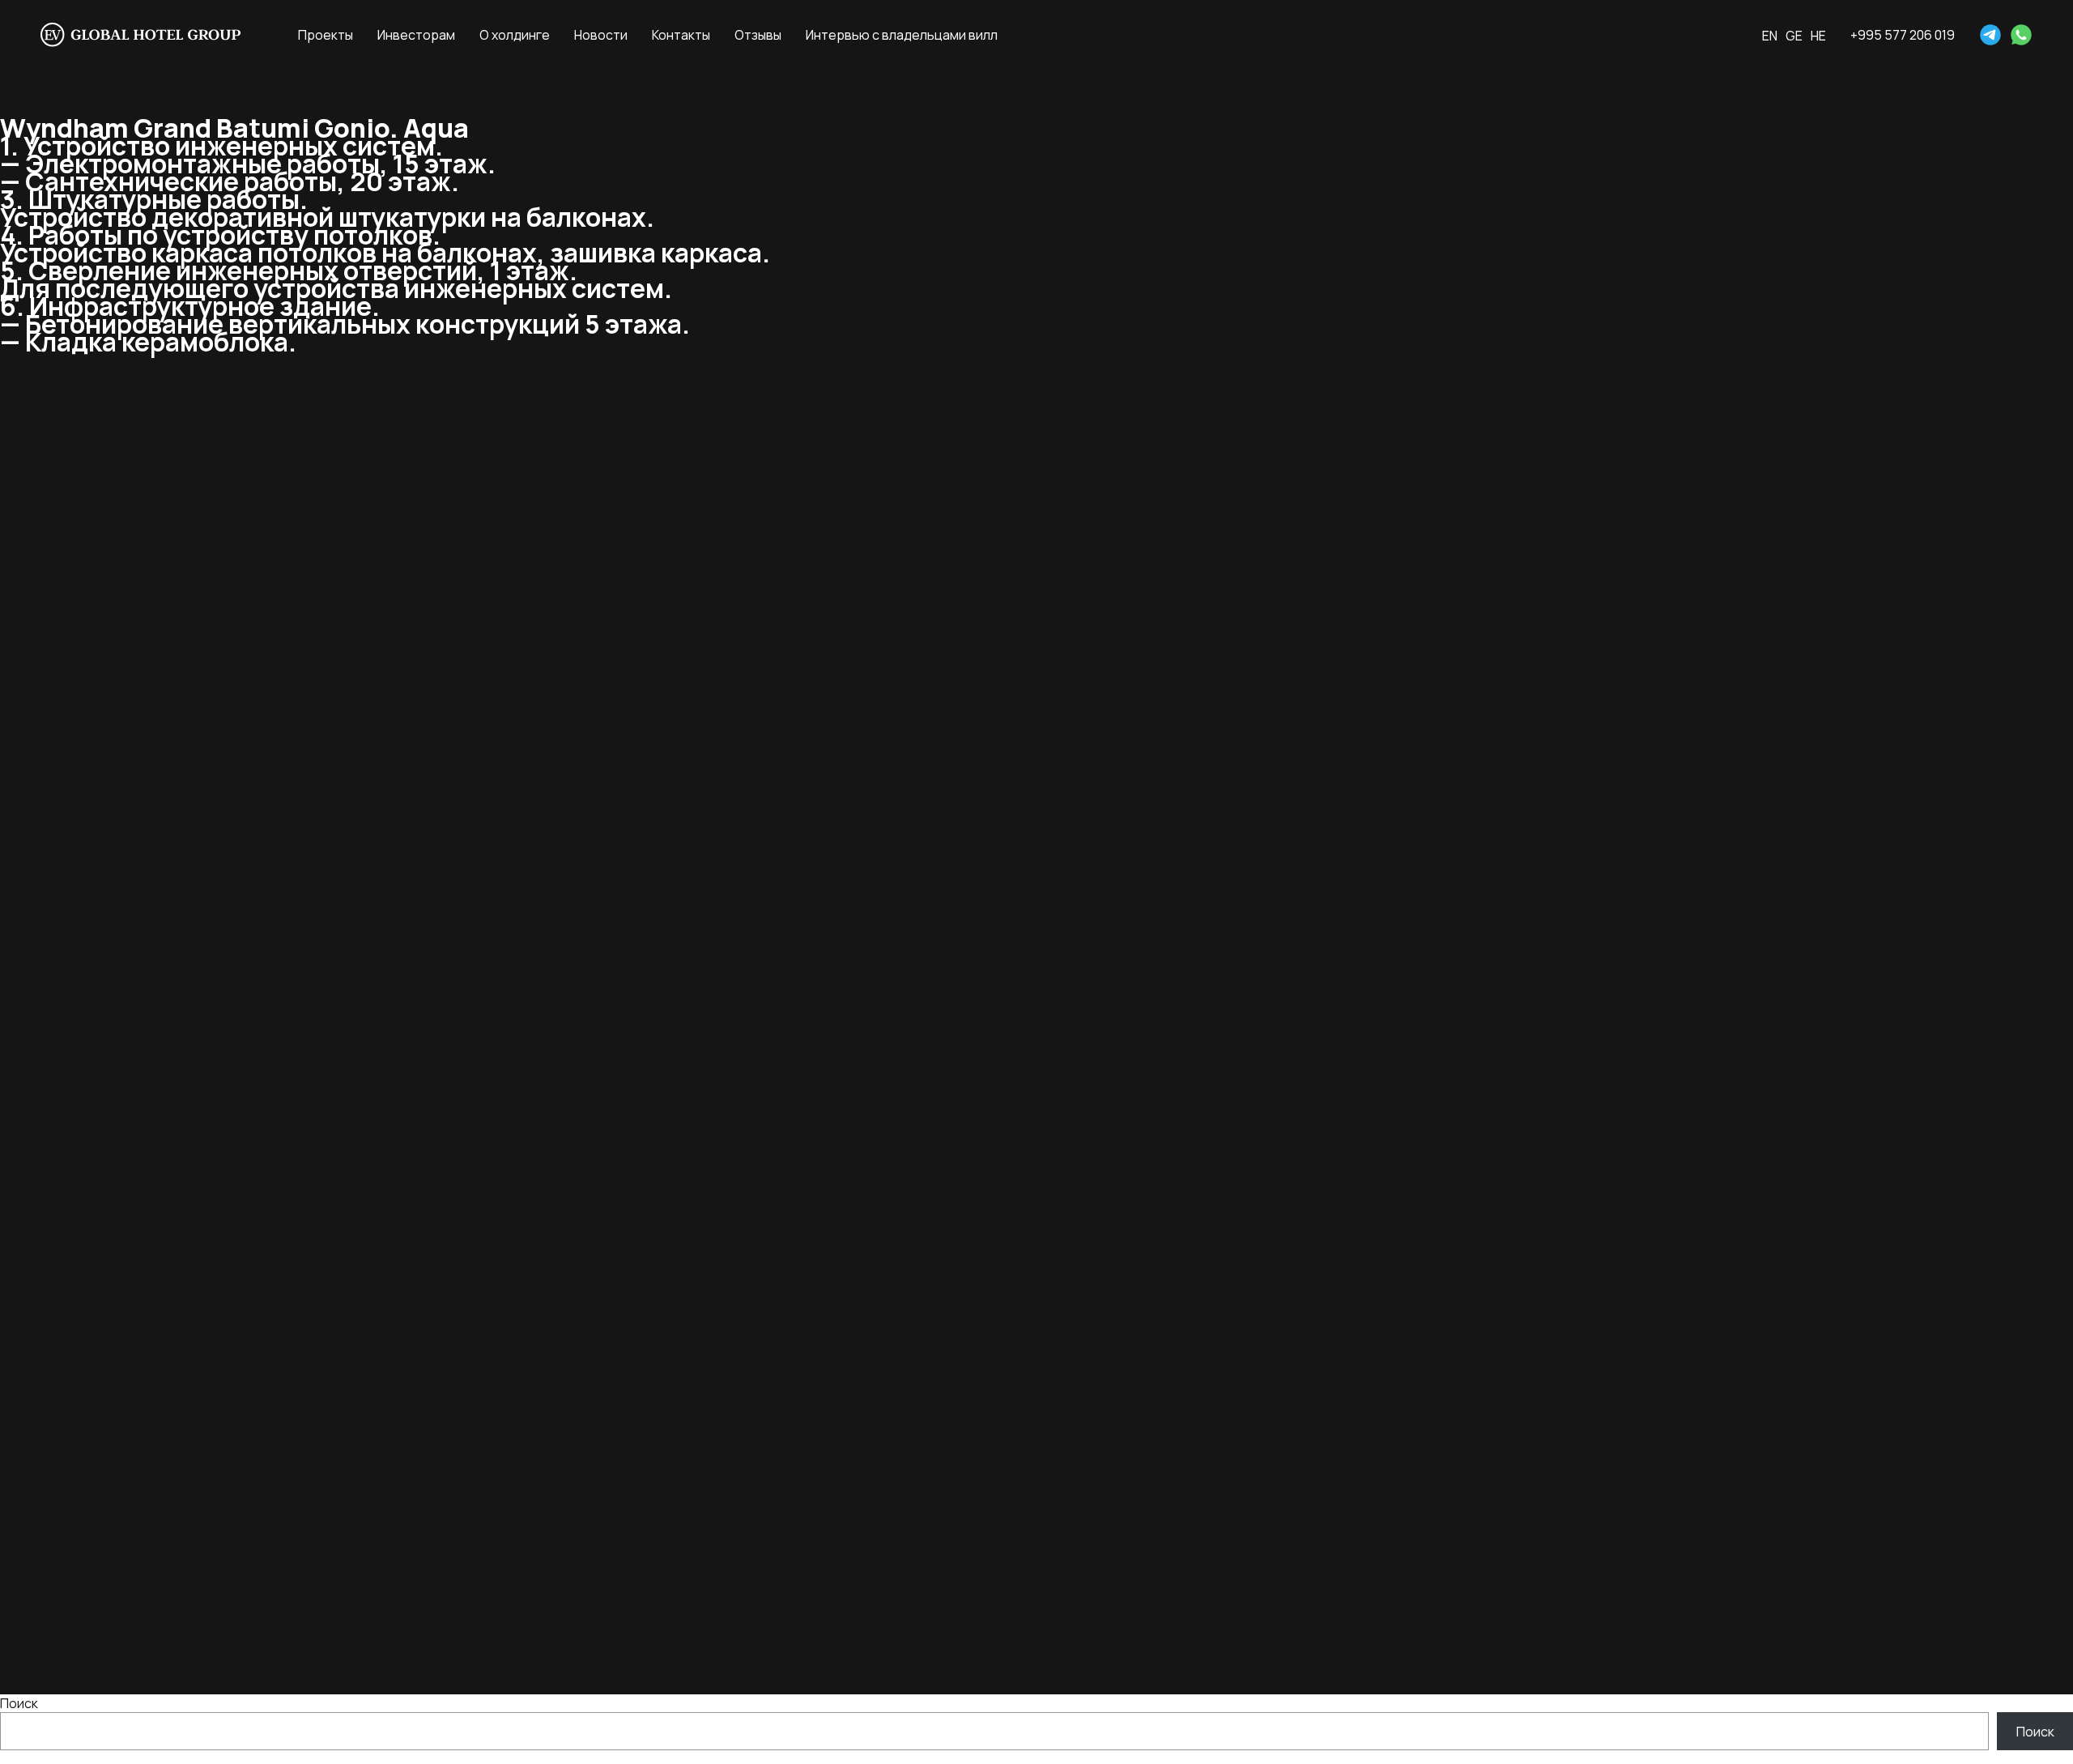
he (1818, 36)
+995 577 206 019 (1903, 35)
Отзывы (758, 35)
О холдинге (515, 35)
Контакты (681, 35)
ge (1794, 36)
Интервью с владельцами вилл (902, 35)
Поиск (19, 1703)
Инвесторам (416, 35)
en (1770, 36)
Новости (601, 35)
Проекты (326, 35)
